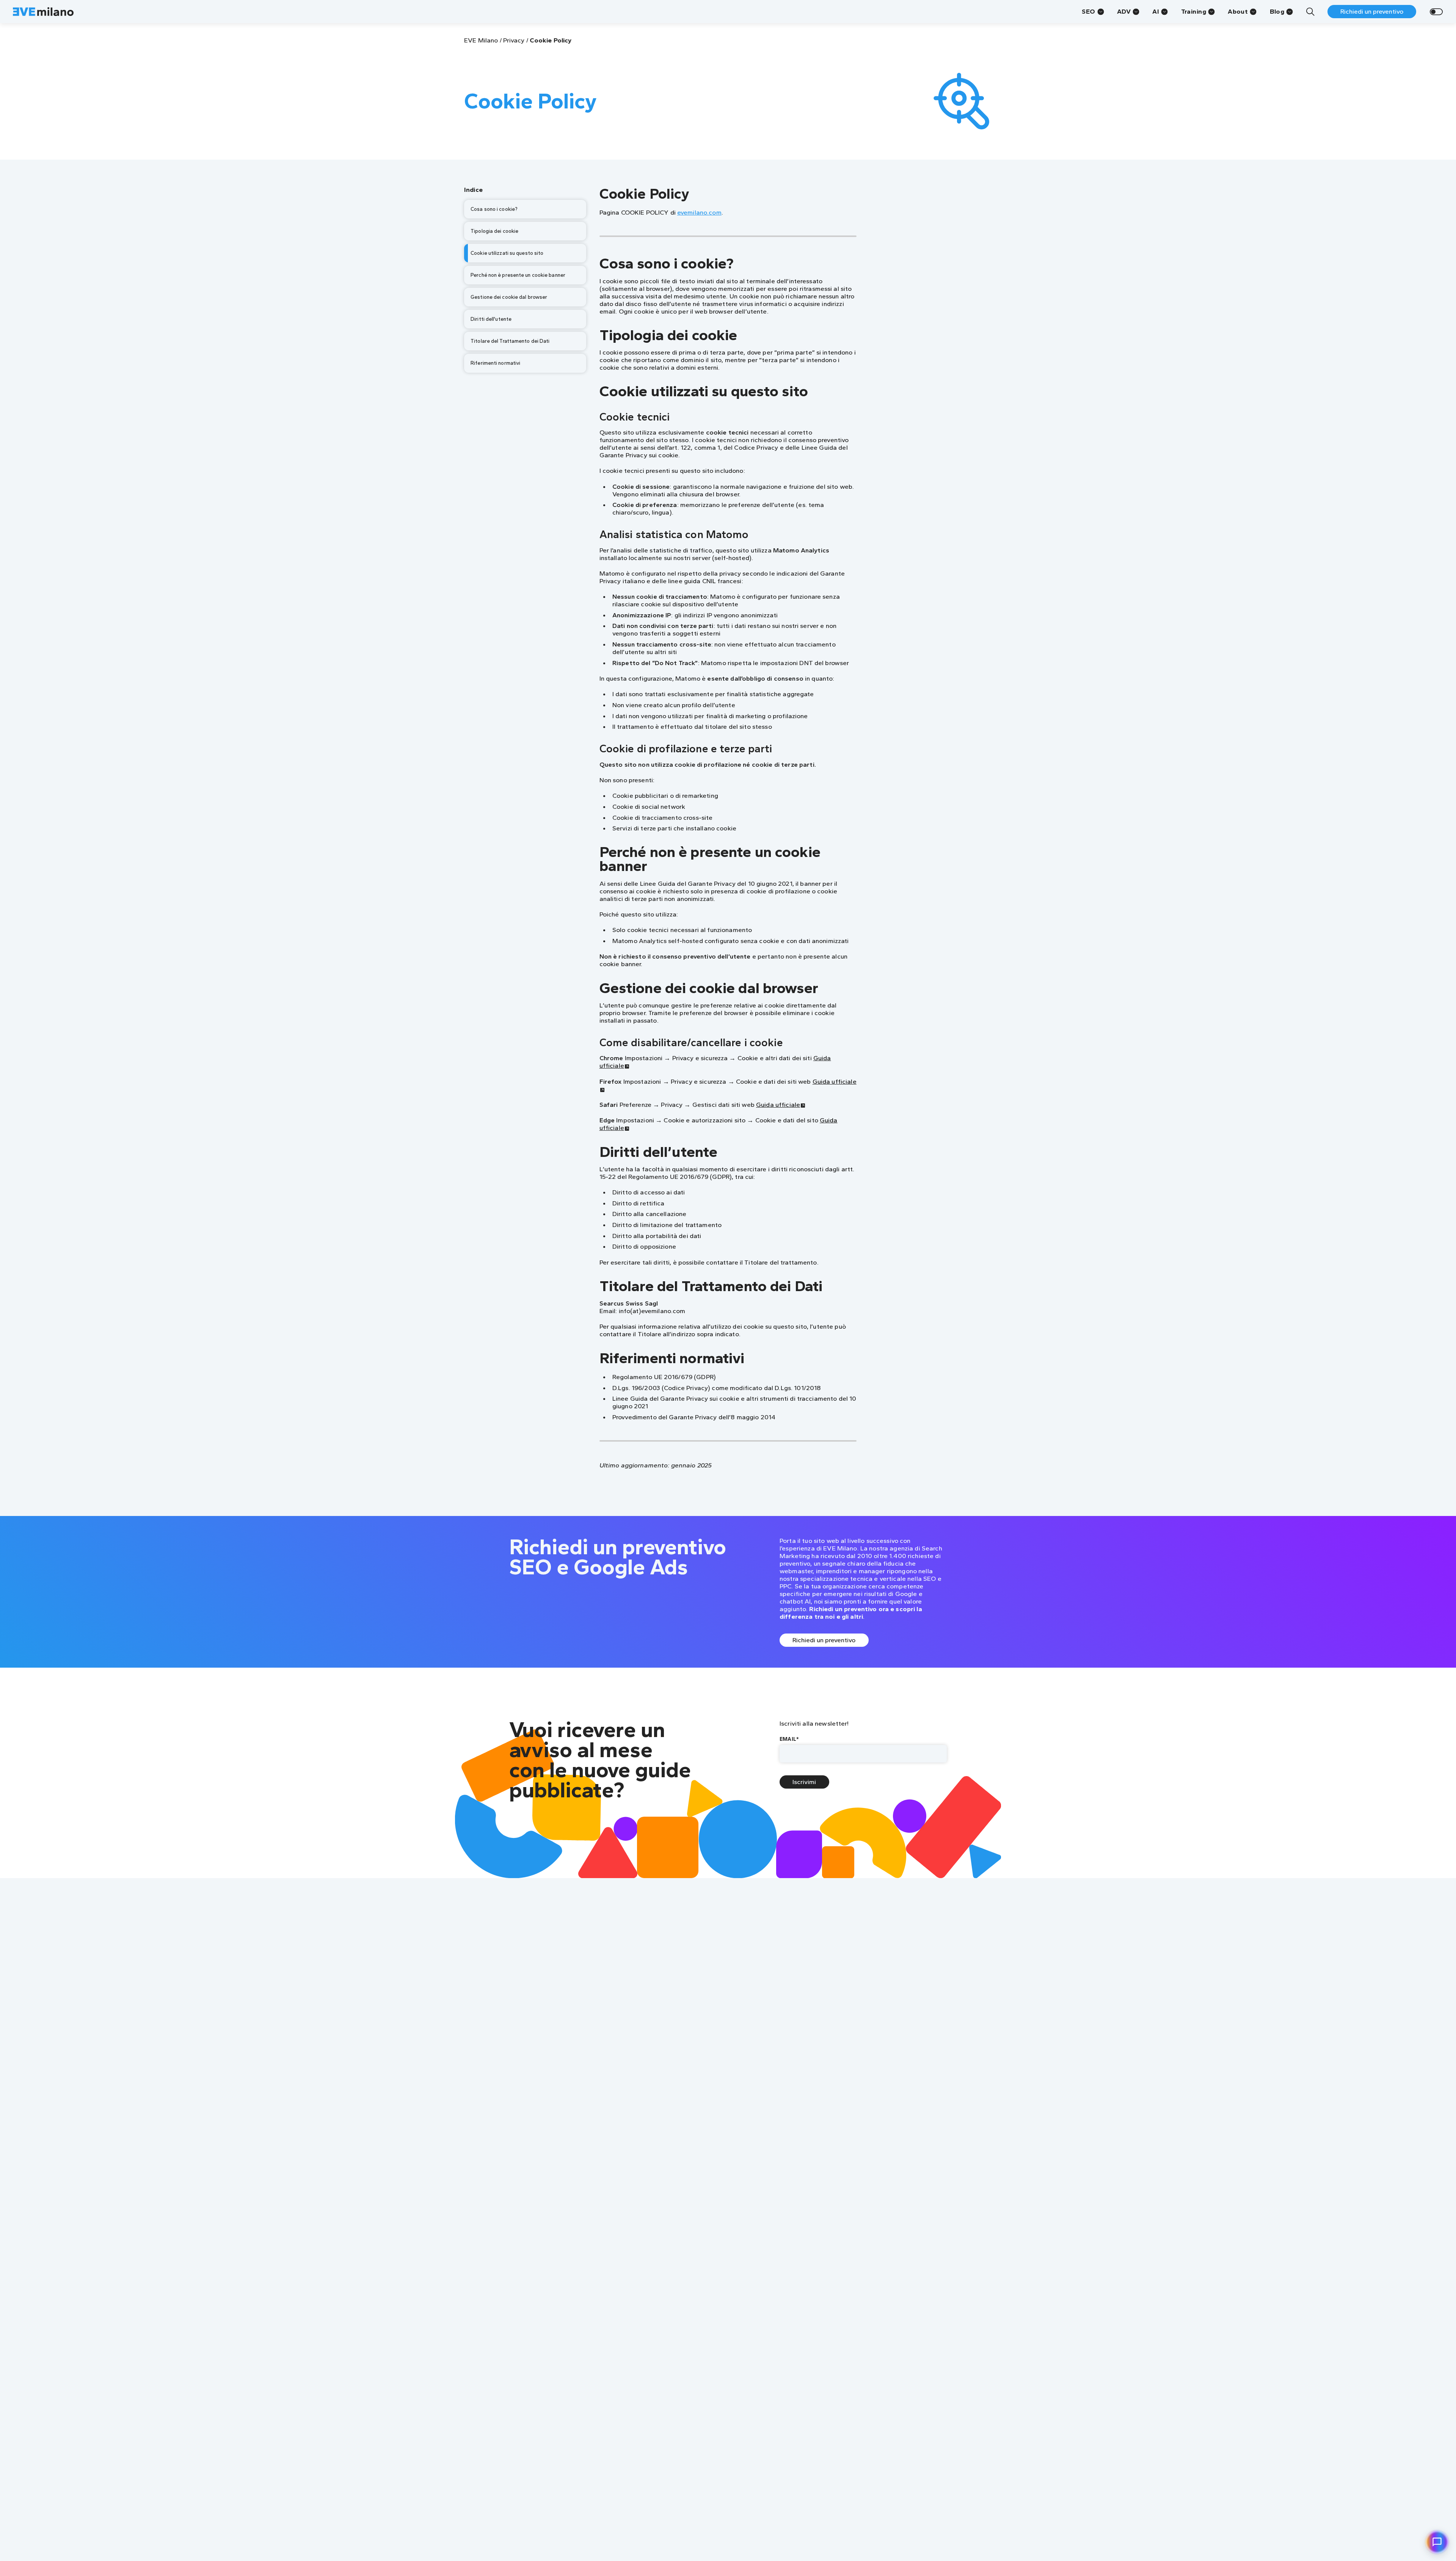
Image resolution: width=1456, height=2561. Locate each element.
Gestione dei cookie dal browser (509, 297)
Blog (1277, 11)
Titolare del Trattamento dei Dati (510, 341)
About (1238, 11)
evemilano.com (699, 212)
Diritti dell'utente (491, 319)
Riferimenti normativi (495, 363)
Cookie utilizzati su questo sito (507, 253)
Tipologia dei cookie (494, 231)
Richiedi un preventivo (1372, 11)
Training (1194, 11)
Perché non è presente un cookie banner (518, 275)
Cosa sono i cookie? (494, 209)
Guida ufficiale (778, 1105)
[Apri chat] (1437, 2542)
